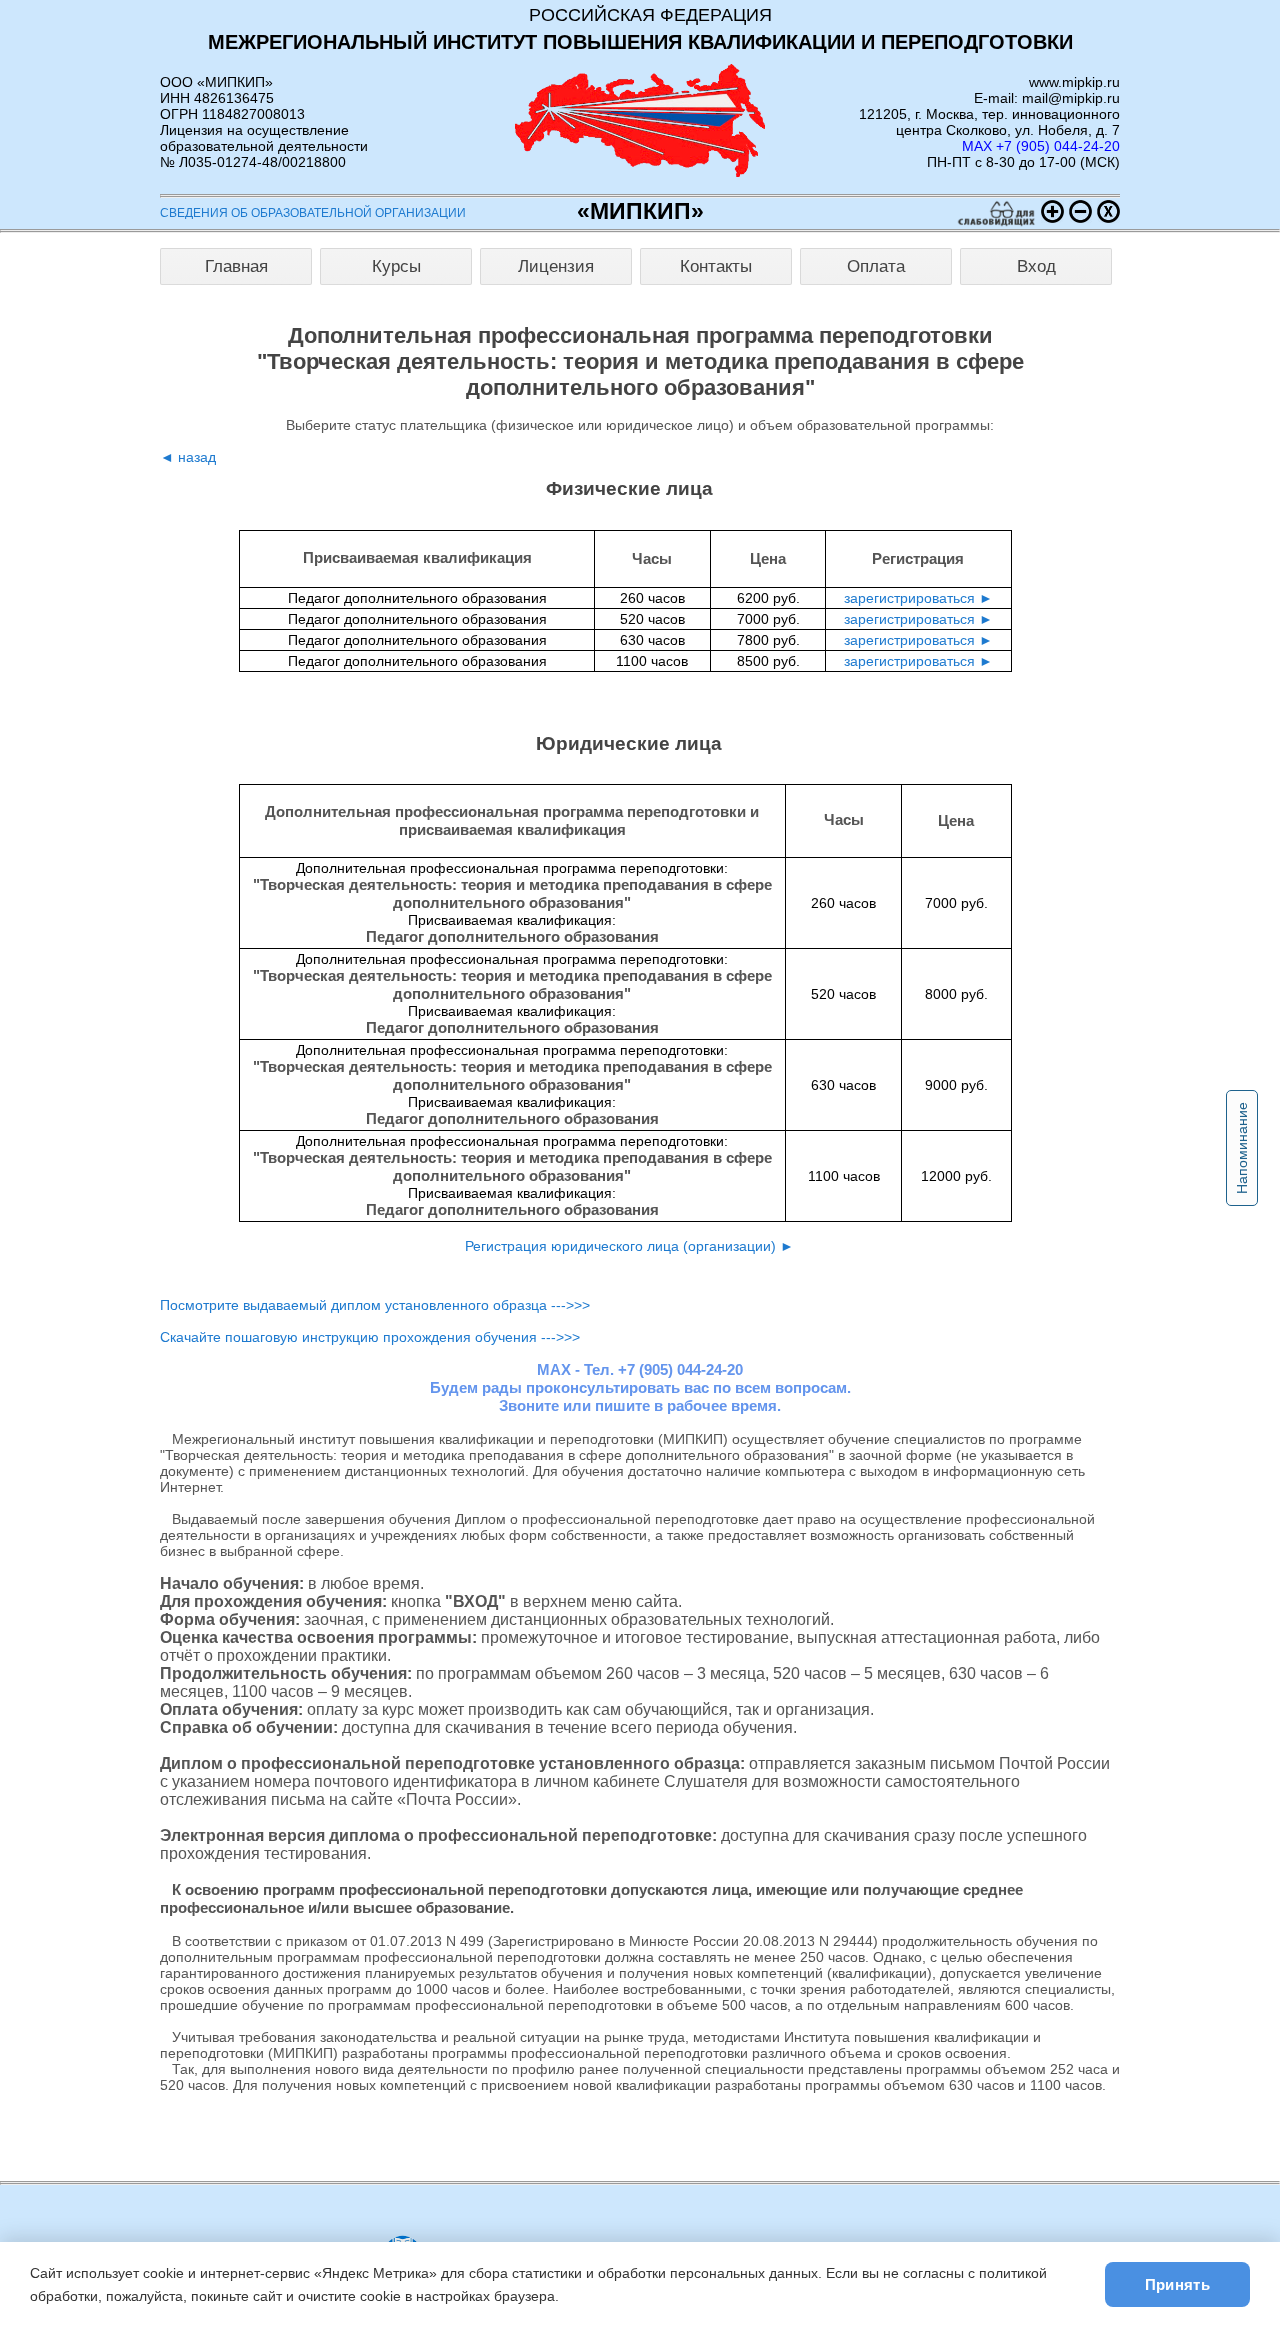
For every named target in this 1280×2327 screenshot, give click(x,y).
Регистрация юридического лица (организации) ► (629, 1246)
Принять (1177, 2284)
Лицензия (556, 266)
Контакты (716, 266)
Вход (1036, 266)
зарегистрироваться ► (918, 598)
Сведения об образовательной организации (313, 213)
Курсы (396, 266)
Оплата (876, 266)
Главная (236, 266)
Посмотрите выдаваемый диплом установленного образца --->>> (375, 1305)
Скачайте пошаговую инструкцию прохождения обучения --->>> (370, 1337)
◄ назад (188, 457)
